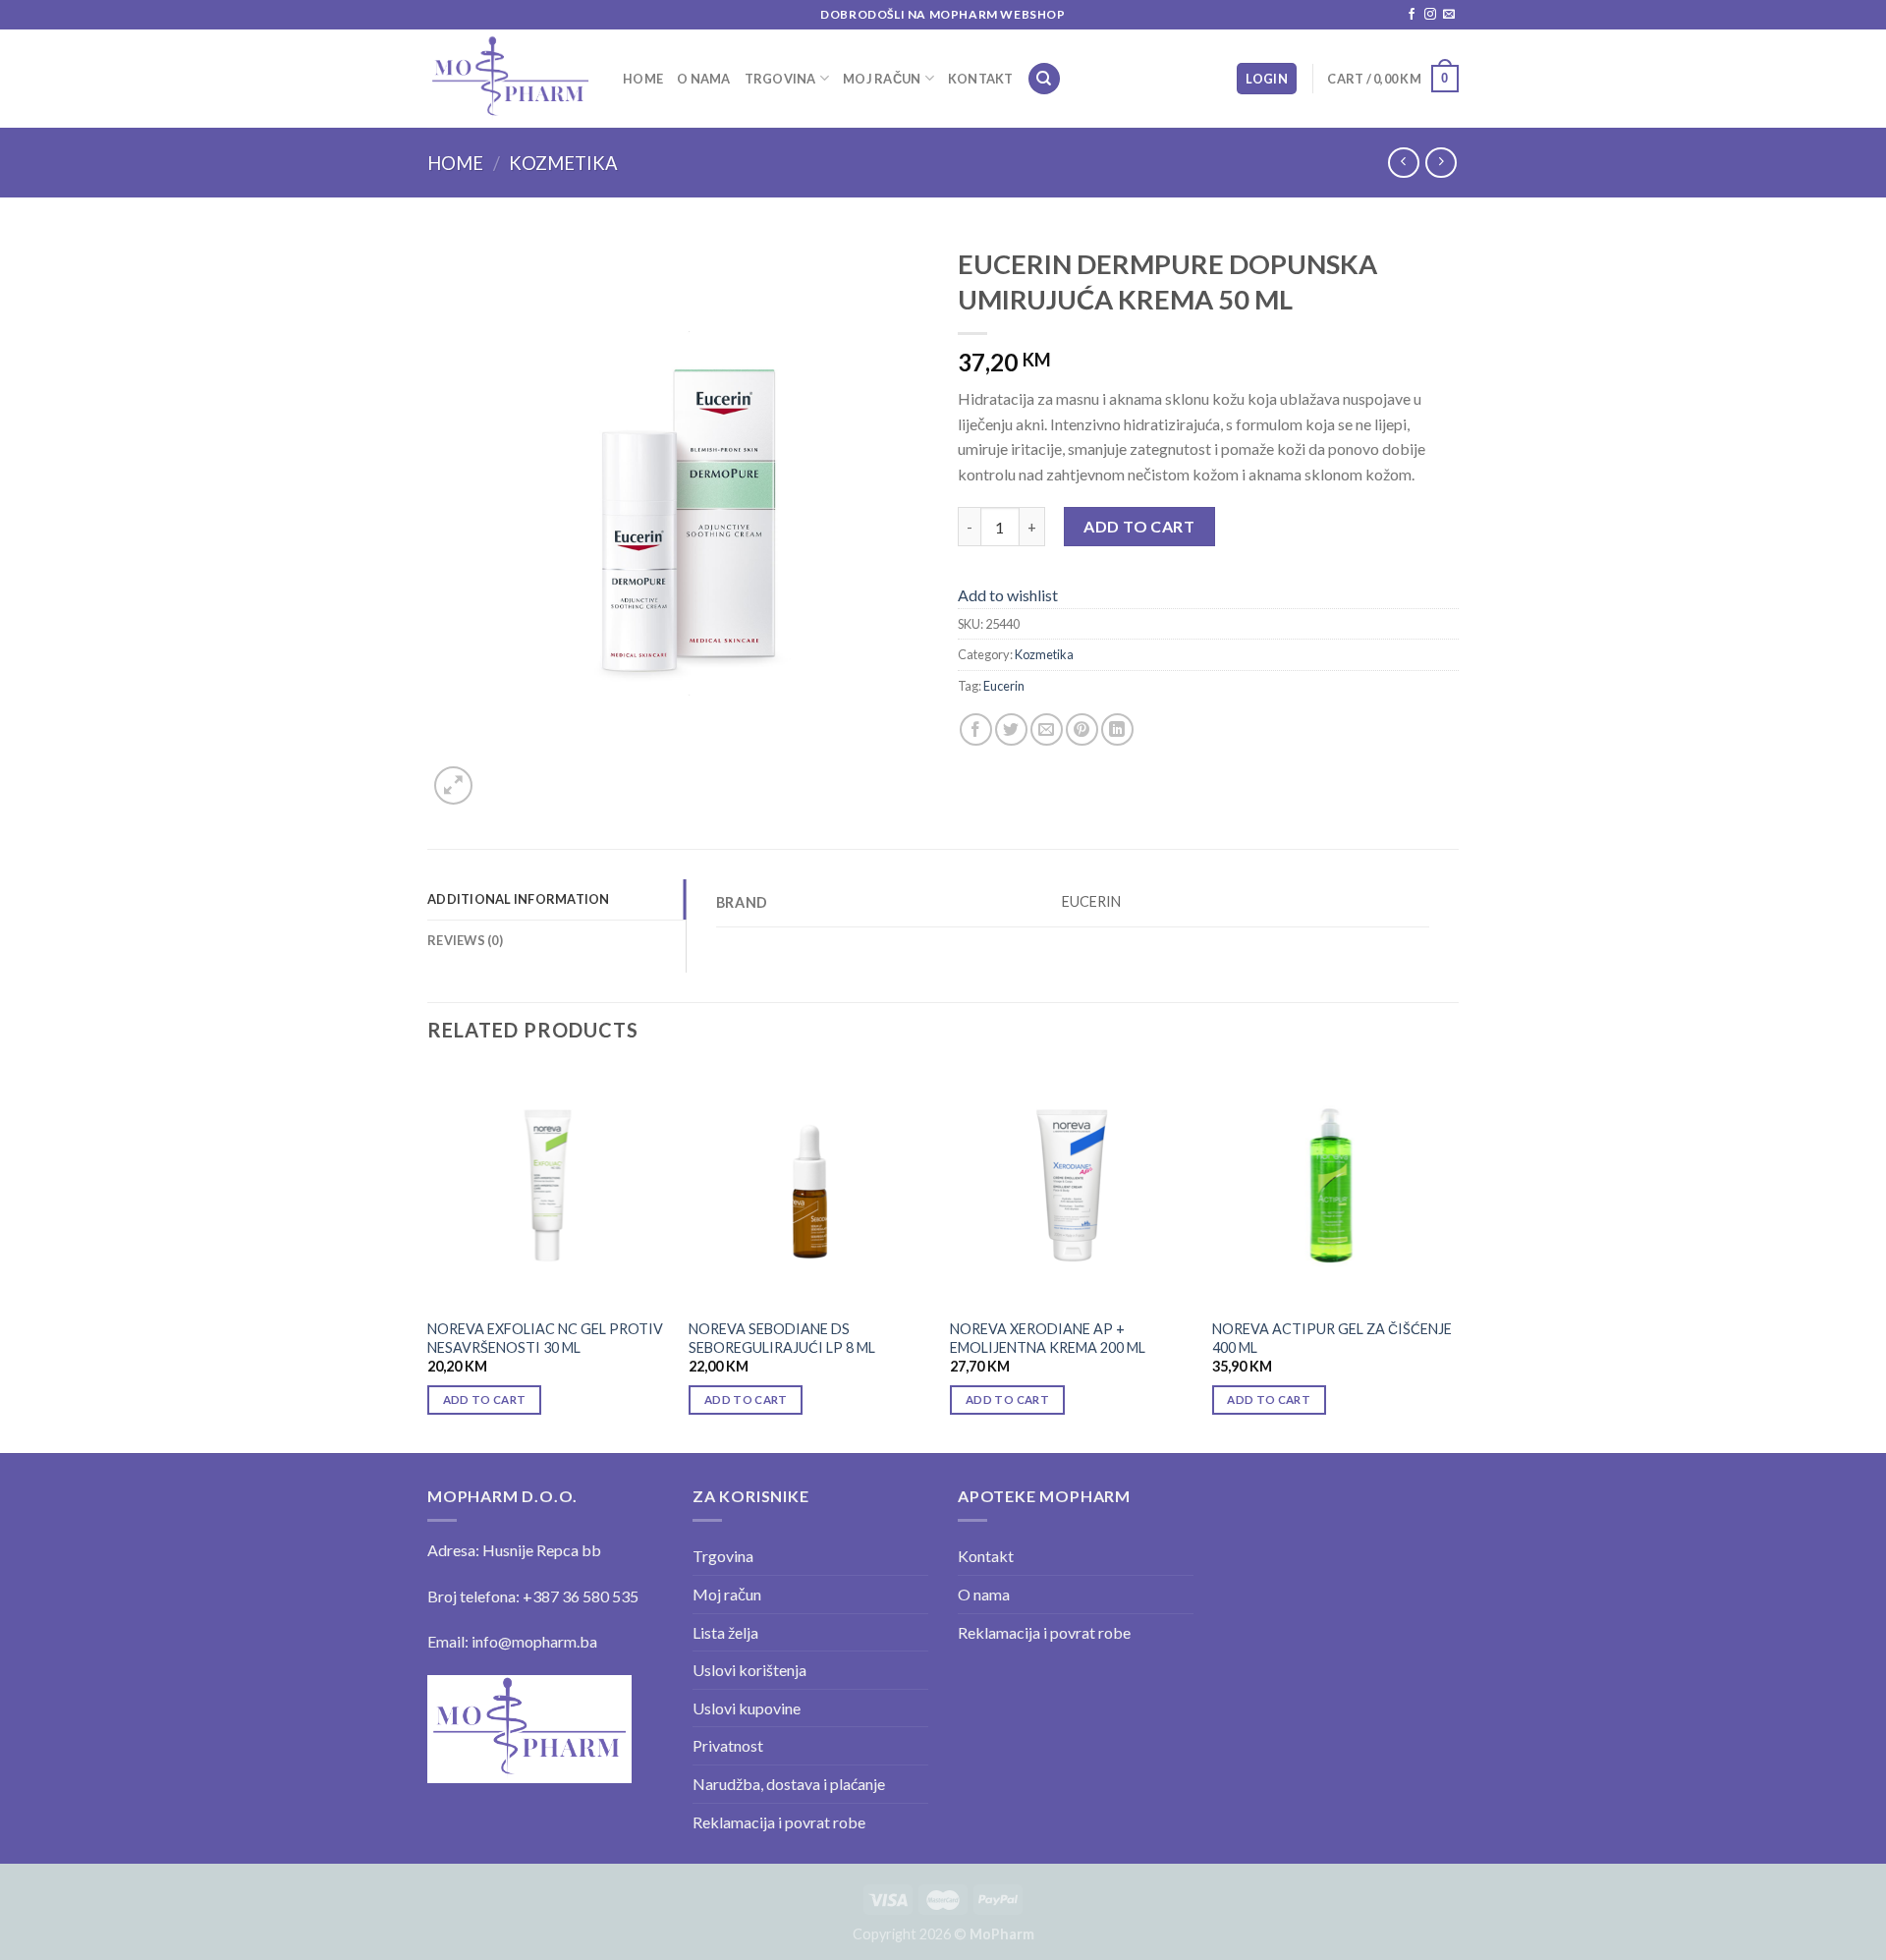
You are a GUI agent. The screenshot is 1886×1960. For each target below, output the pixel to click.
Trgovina (780, 79)
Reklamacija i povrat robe (779, 1822)
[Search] (1044, 79)
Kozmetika (563, 163)
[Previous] (428, 1258)
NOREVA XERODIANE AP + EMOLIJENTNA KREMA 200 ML (1048, 1338)
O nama (704, 79)
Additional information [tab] (519, 899)
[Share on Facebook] (976, 729)
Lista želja (725, 1632)
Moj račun (882, 79)
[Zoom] (453, 785)
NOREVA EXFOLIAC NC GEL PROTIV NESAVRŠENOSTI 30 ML (545, 1338)
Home (643, 79)
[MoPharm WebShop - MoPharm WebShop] (510, 78)
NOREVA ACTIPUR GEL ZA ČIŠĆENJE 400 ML (1332, 1338)
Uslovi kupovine (747, 1708)
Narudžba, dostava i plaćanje (789, 1784)
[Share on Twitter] (1011, 729)
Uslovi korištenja (749, 1670)
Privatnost (728, 1745)
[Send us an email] (1449, 15)
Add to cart (1139, 526)
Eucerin (1004, 686)
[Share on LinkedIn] (1117, 729)
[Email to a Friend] (1047, 729)
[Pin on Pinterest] (1082, 729)
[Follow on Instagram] (1430, 15)
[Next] (1453, 1258)
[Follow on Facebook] (1412, 15)
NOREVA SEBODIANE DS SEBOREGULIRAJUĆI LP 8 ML (782, 1338)
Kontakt (981, 79)
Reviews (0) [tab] (465, 940)
